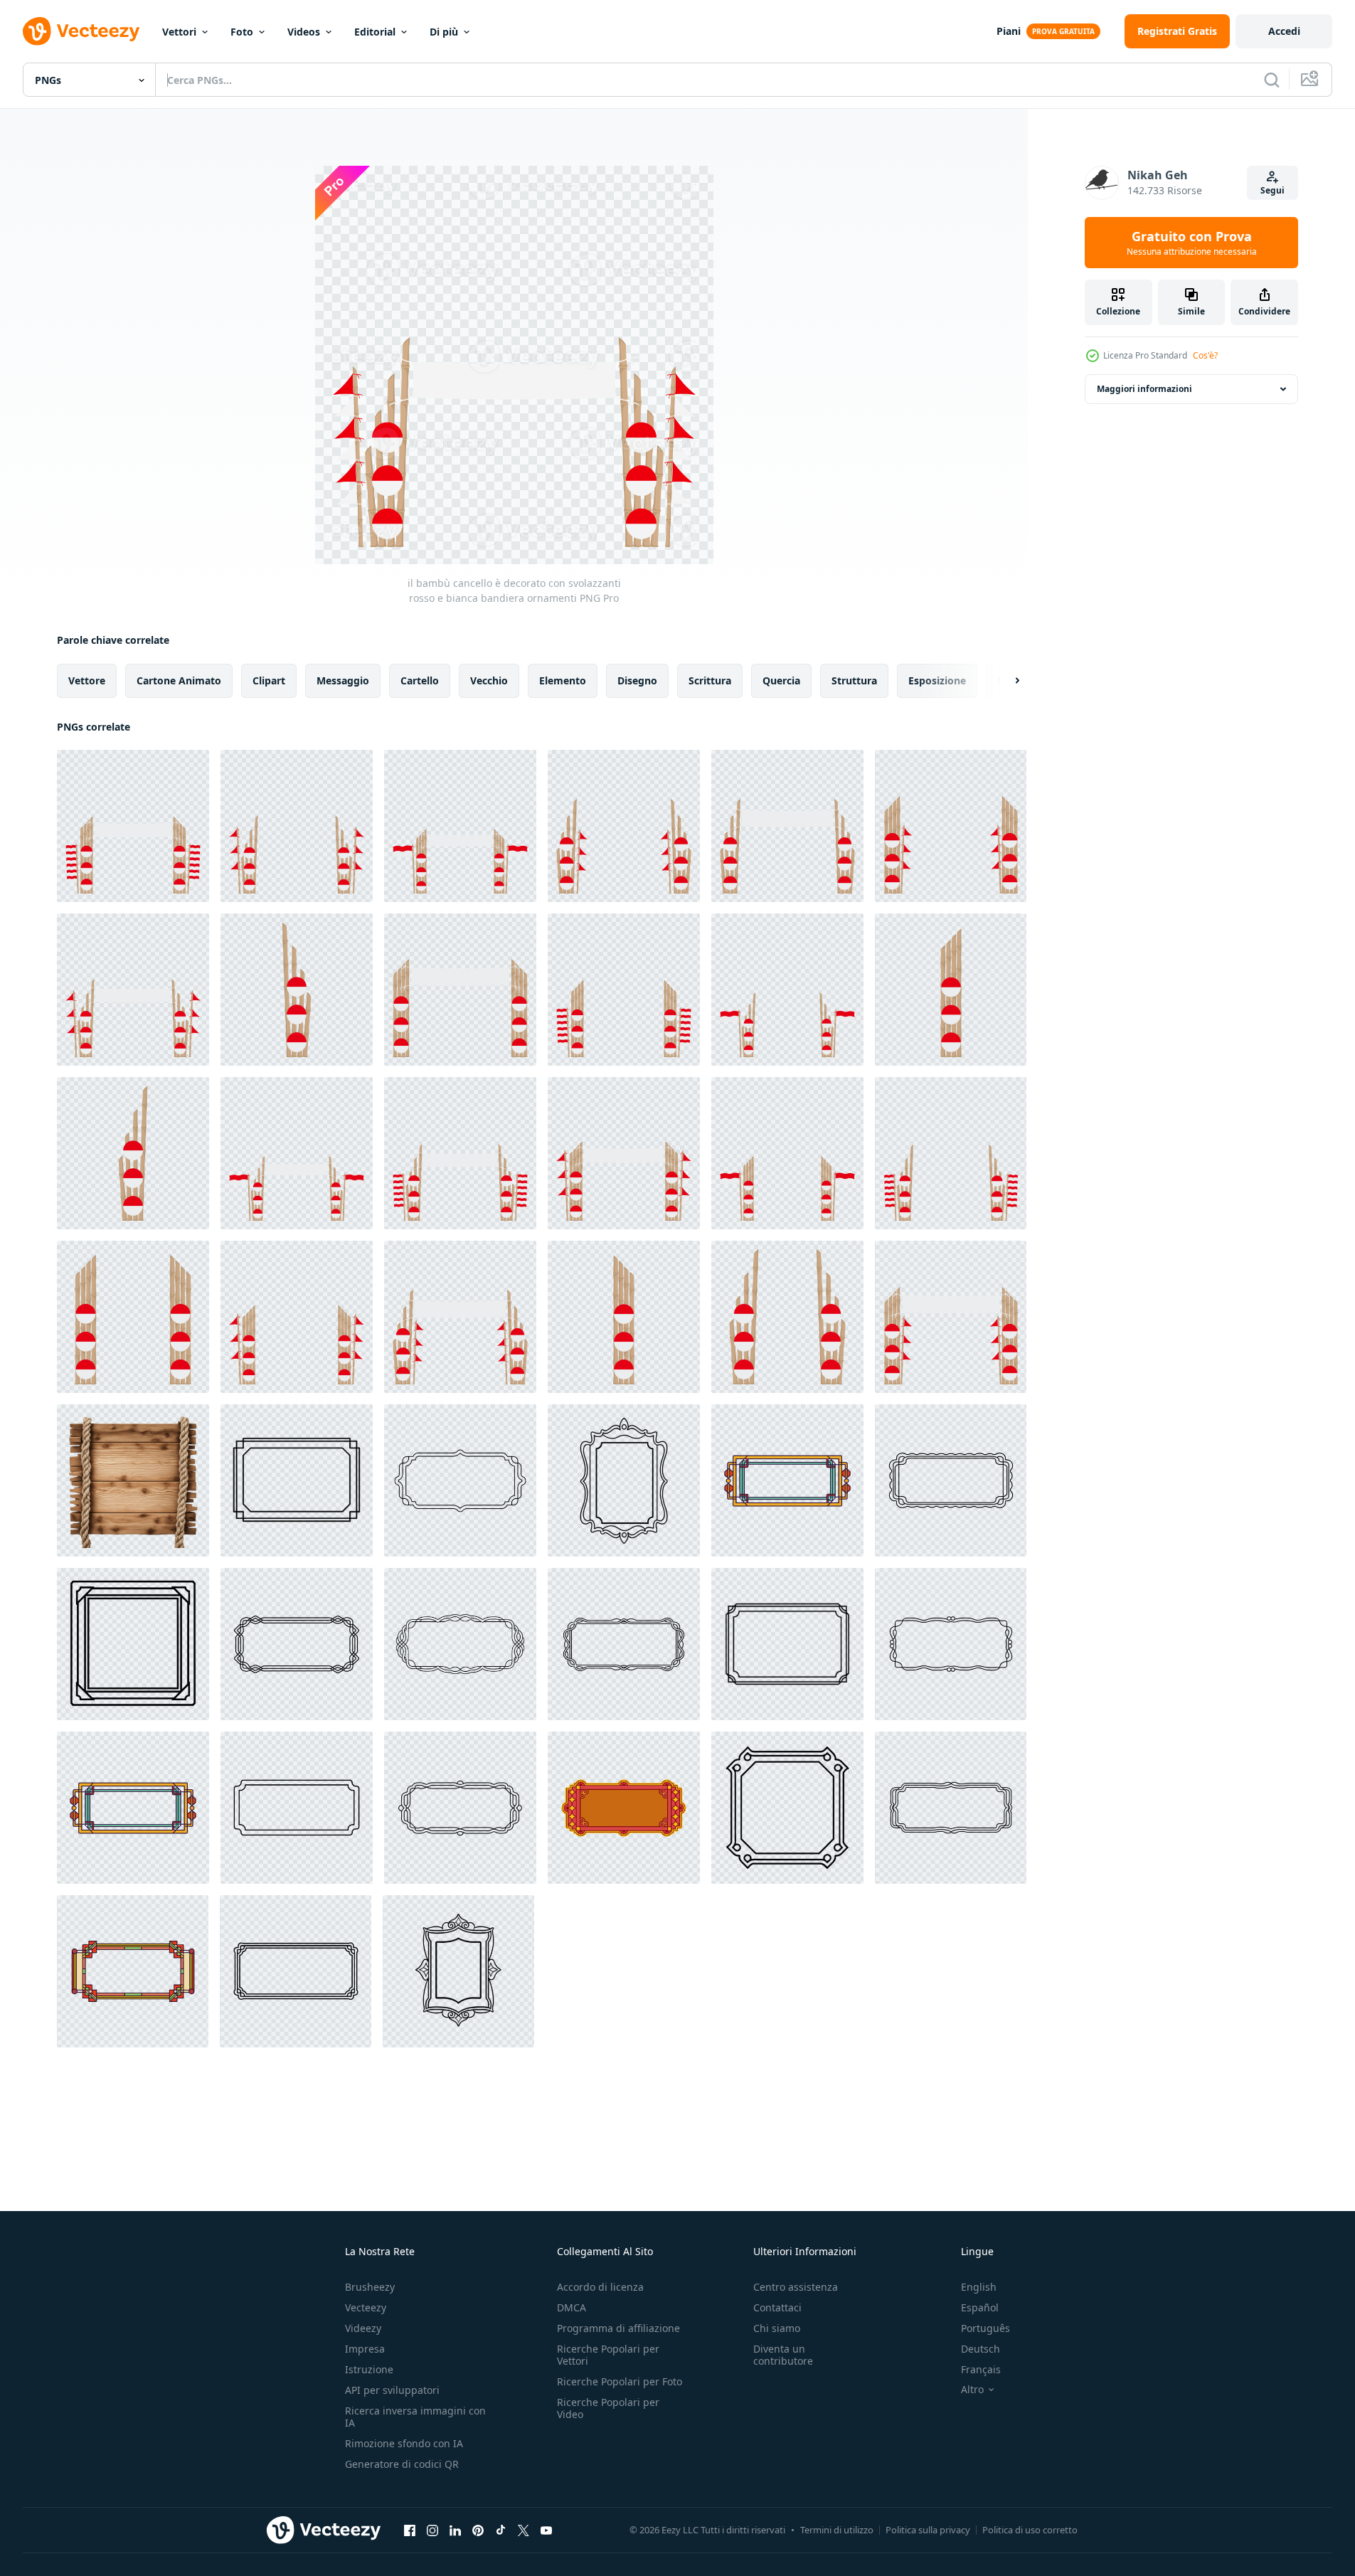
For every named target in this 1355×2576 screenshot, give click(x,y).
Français (981, 2369)
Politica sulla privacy (928, 2530)
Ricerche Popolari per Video (608, 2408)
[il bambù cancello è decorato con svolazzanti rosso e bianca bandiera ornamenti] (133, 826)
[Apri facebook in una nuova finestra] (410, 2530)
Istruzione (369, 2369)
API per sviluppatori (392, 2390)
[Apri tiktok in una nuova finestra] (501, 2530)
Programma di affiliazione (618, 2328)
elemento (563, 680)
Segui (1272, 190)
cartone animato (179, 680)
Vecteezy (366, 2307)
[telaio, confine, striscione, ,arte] (297, 1480)
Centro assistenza (796, 2287)
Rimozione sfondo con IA (404, 2443)
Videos (304, 32)
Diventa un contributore (783, 2355)
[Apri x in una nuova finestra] (524, 2530)
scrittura (710, 680)
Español (980, 2307)
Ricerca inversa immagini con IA (415, 2417)
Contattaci (777, 2307)
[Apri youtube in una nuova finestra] (546, 2530)
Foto (242, 32)
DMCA (572, 2307)
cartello (420, 680)
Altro (972, 2390)
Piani (1009, 31)
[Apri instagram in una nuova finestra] (432, 2530)
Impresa (365, 2349)
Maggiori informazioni (1144, 389)
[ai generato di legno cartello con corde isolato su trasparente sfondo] (133, 1480)
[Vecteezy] (81, 31)
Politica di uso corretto (1030, 2530)
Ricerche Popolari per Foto (620, 2381)
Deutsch (981, 2349)
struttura (854, 680)
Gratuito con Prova (1192, 243)
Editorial (375, 32)
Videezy (363, 2328)
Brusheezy (370, 2287)
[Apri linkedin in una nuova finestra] (455, 2530)
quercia (781, 680)
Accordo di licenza (600, 2287)
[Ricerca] (1272, 80)
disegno (637, 680)
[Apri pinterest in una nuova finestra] (478, 2530)
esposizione (937, 680)
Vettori (179, 32)
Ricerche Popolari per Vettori (608, 2355)
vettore (87, 680)
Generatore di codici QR (402, 2464)
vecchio (489, 680)
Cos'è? (1205, 355)
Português (985, 2328)
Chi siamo (777, 2328)
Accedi (1284, 31)
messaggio (343, 680)
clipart (269, 680)
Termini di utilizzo (837, 2530)
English (979, 2287)
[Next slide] (1005, 681)
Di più (444, 32)
